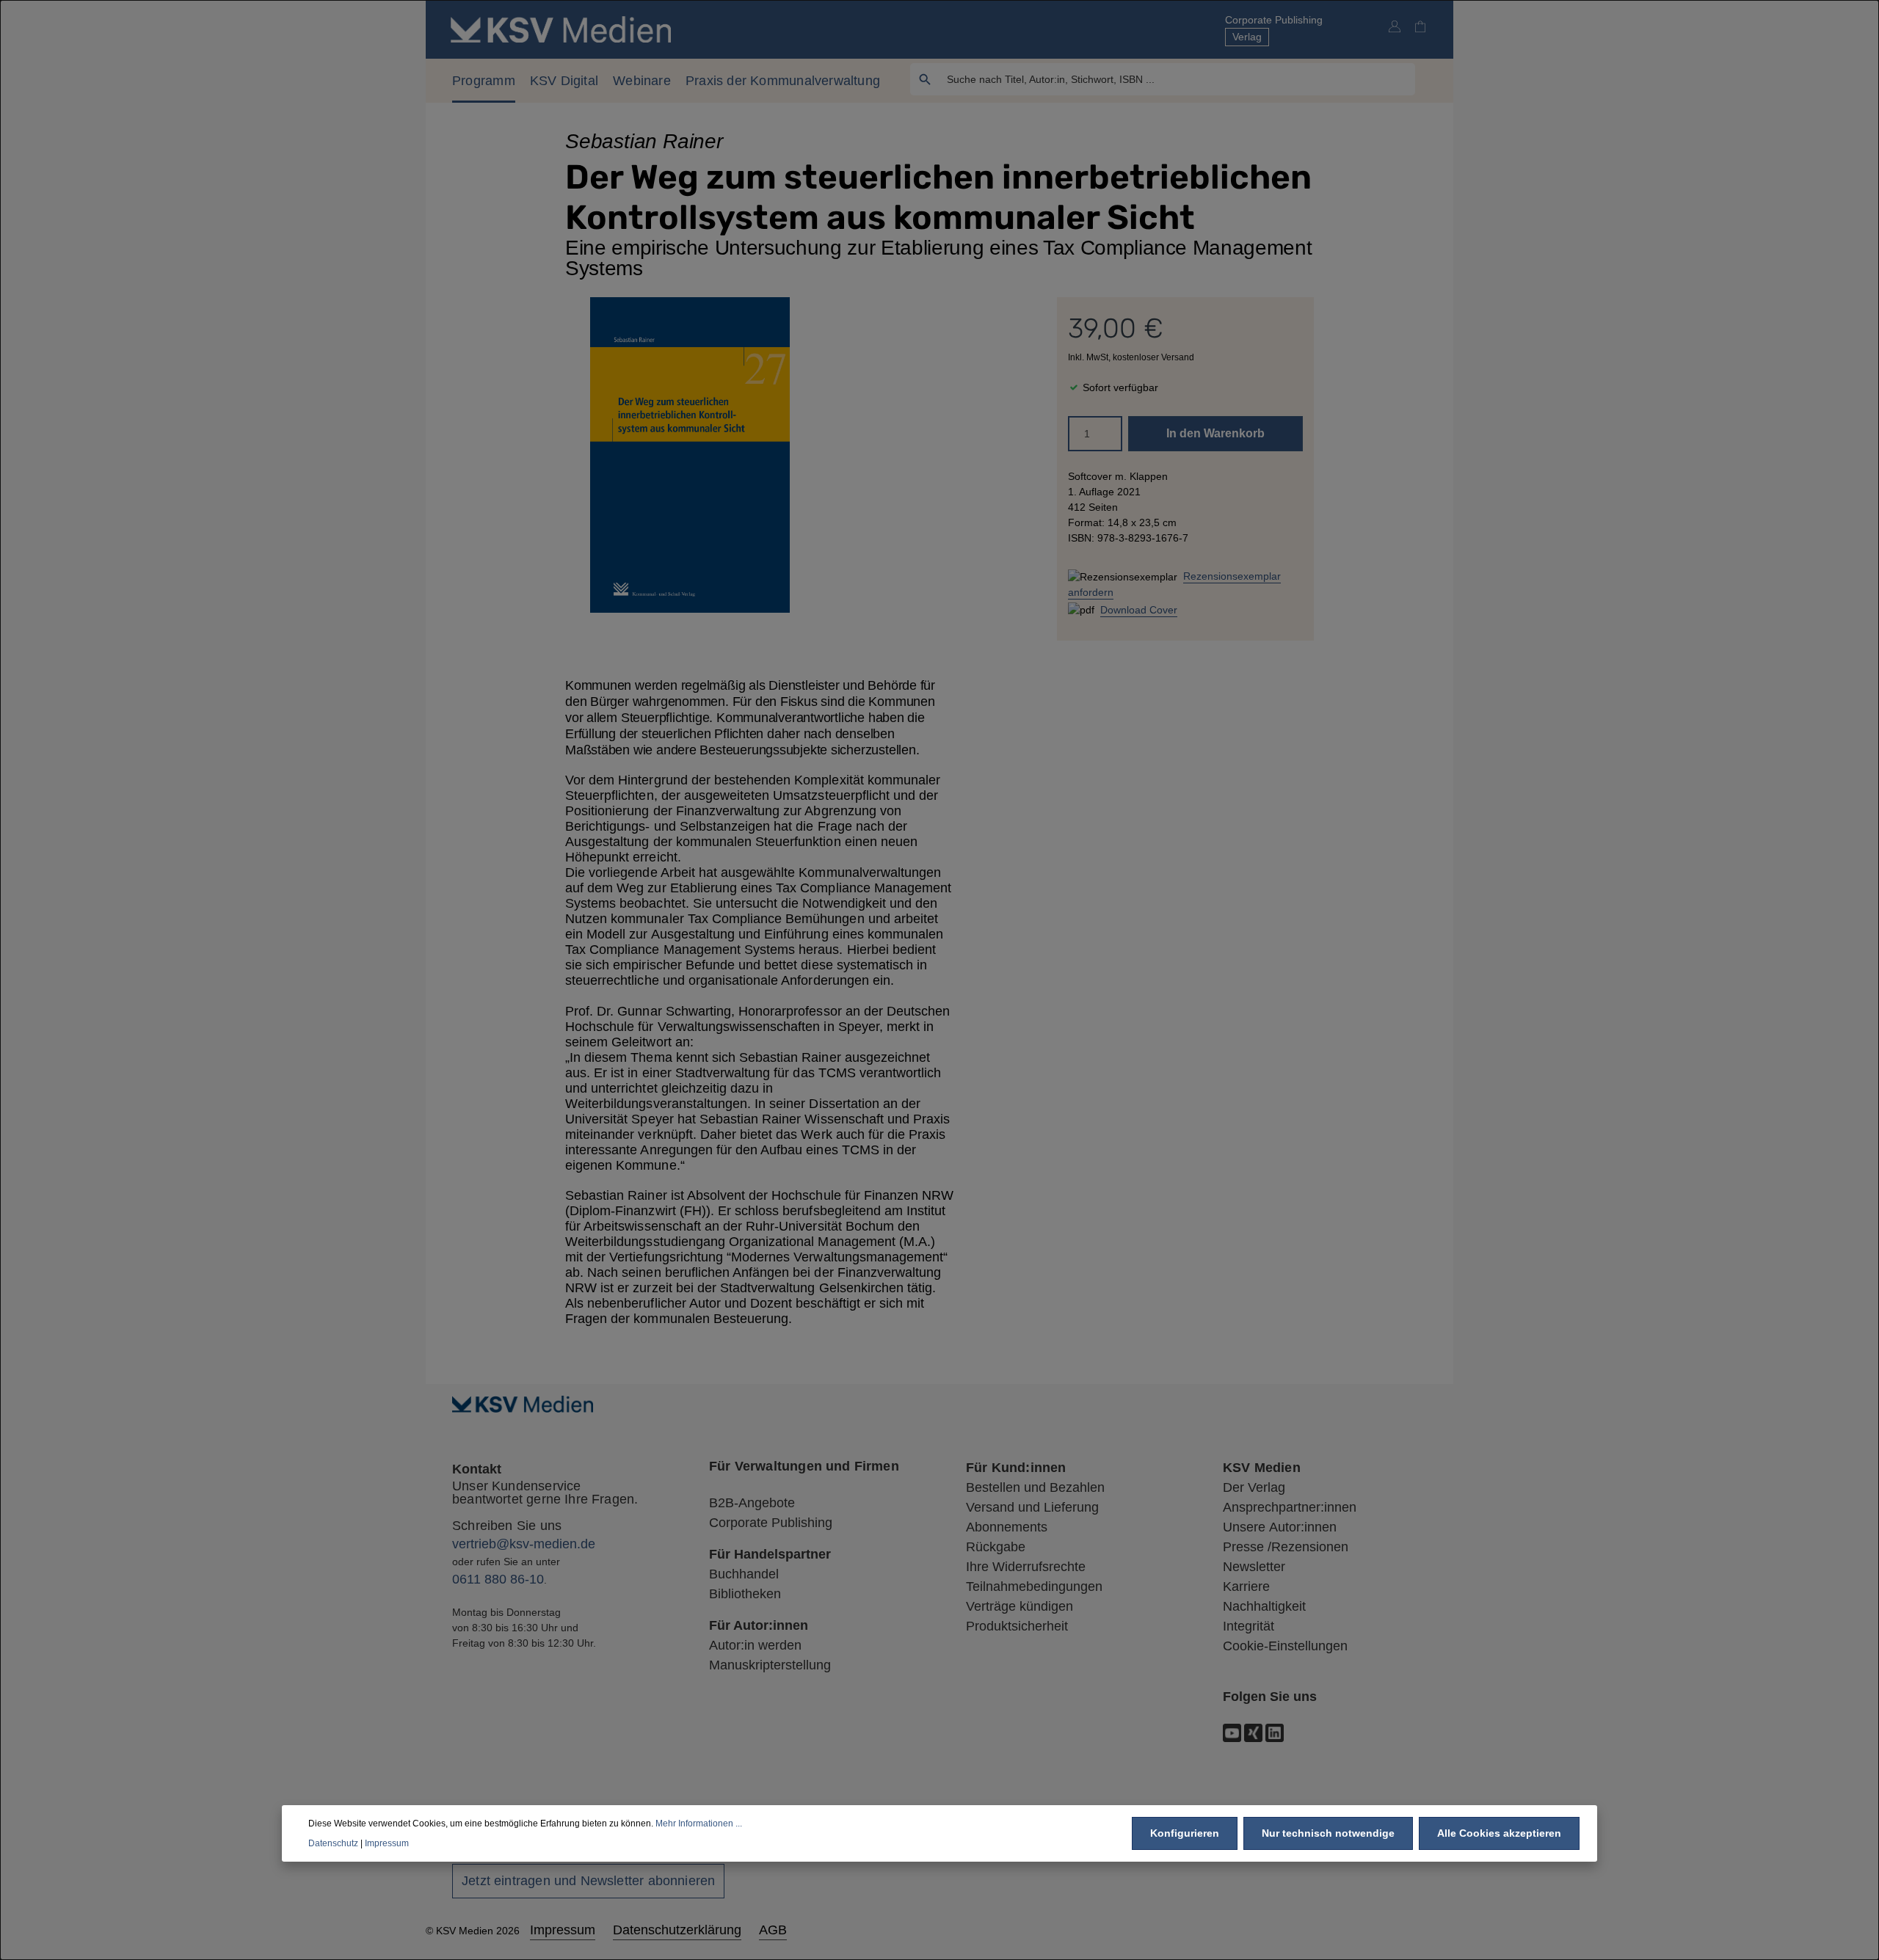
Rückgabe (996, 1547)
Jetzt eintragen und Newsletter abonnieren (588, 1881)
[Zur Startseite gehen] (561, 29)
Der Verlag (1254, 1487)
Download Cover (1139, 610)
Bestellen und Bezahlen (1035, 1487)
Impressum (563, 1930)
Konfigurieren (1185, 1833)
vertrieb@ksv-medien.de (524, 1544)
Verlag (1247, 37)
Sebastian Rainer (644, 141)
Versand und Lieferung (1032, 1507)
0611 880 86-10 (498, 1579)
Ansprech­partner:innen (1290, 1507)
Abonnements (1007, 1527)
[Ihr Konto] (1394, 26)
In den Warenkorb (1215, 433)
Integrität (1249, 1626)
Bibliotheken (745, 1594)
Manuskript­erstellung (770, 1665)
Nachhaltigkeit (1264, 1606)
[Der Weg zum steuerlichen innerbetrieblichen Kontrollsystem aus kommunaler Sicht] (690, 455)
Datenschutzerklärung (677, 1930)
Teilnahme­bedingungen (1034, 1586)
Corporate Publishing (1274, 20)
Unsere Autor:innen (1280, 1527)
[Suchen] (925, 79)
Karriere (1246, 1586)
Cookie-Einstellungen (1285, 1646)
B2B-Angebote (752, 1503)
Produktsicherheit (1017, 1626)
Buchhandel (744, 1574)
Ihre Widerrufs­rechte (1026, 1567)
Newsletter (1254, 1567)
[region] (690, 455)
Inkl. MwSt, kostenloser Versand (1131, 357)
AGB (773, 1930)
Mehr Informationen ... (699, 1824)
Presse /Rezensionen (1286, 1547)
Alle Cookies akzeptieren (1499, 1833)
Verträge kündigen (1020, 1606)
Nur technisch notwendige (1328, 1833)
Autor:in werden (755, 1645)
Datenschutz (333, 1843)
